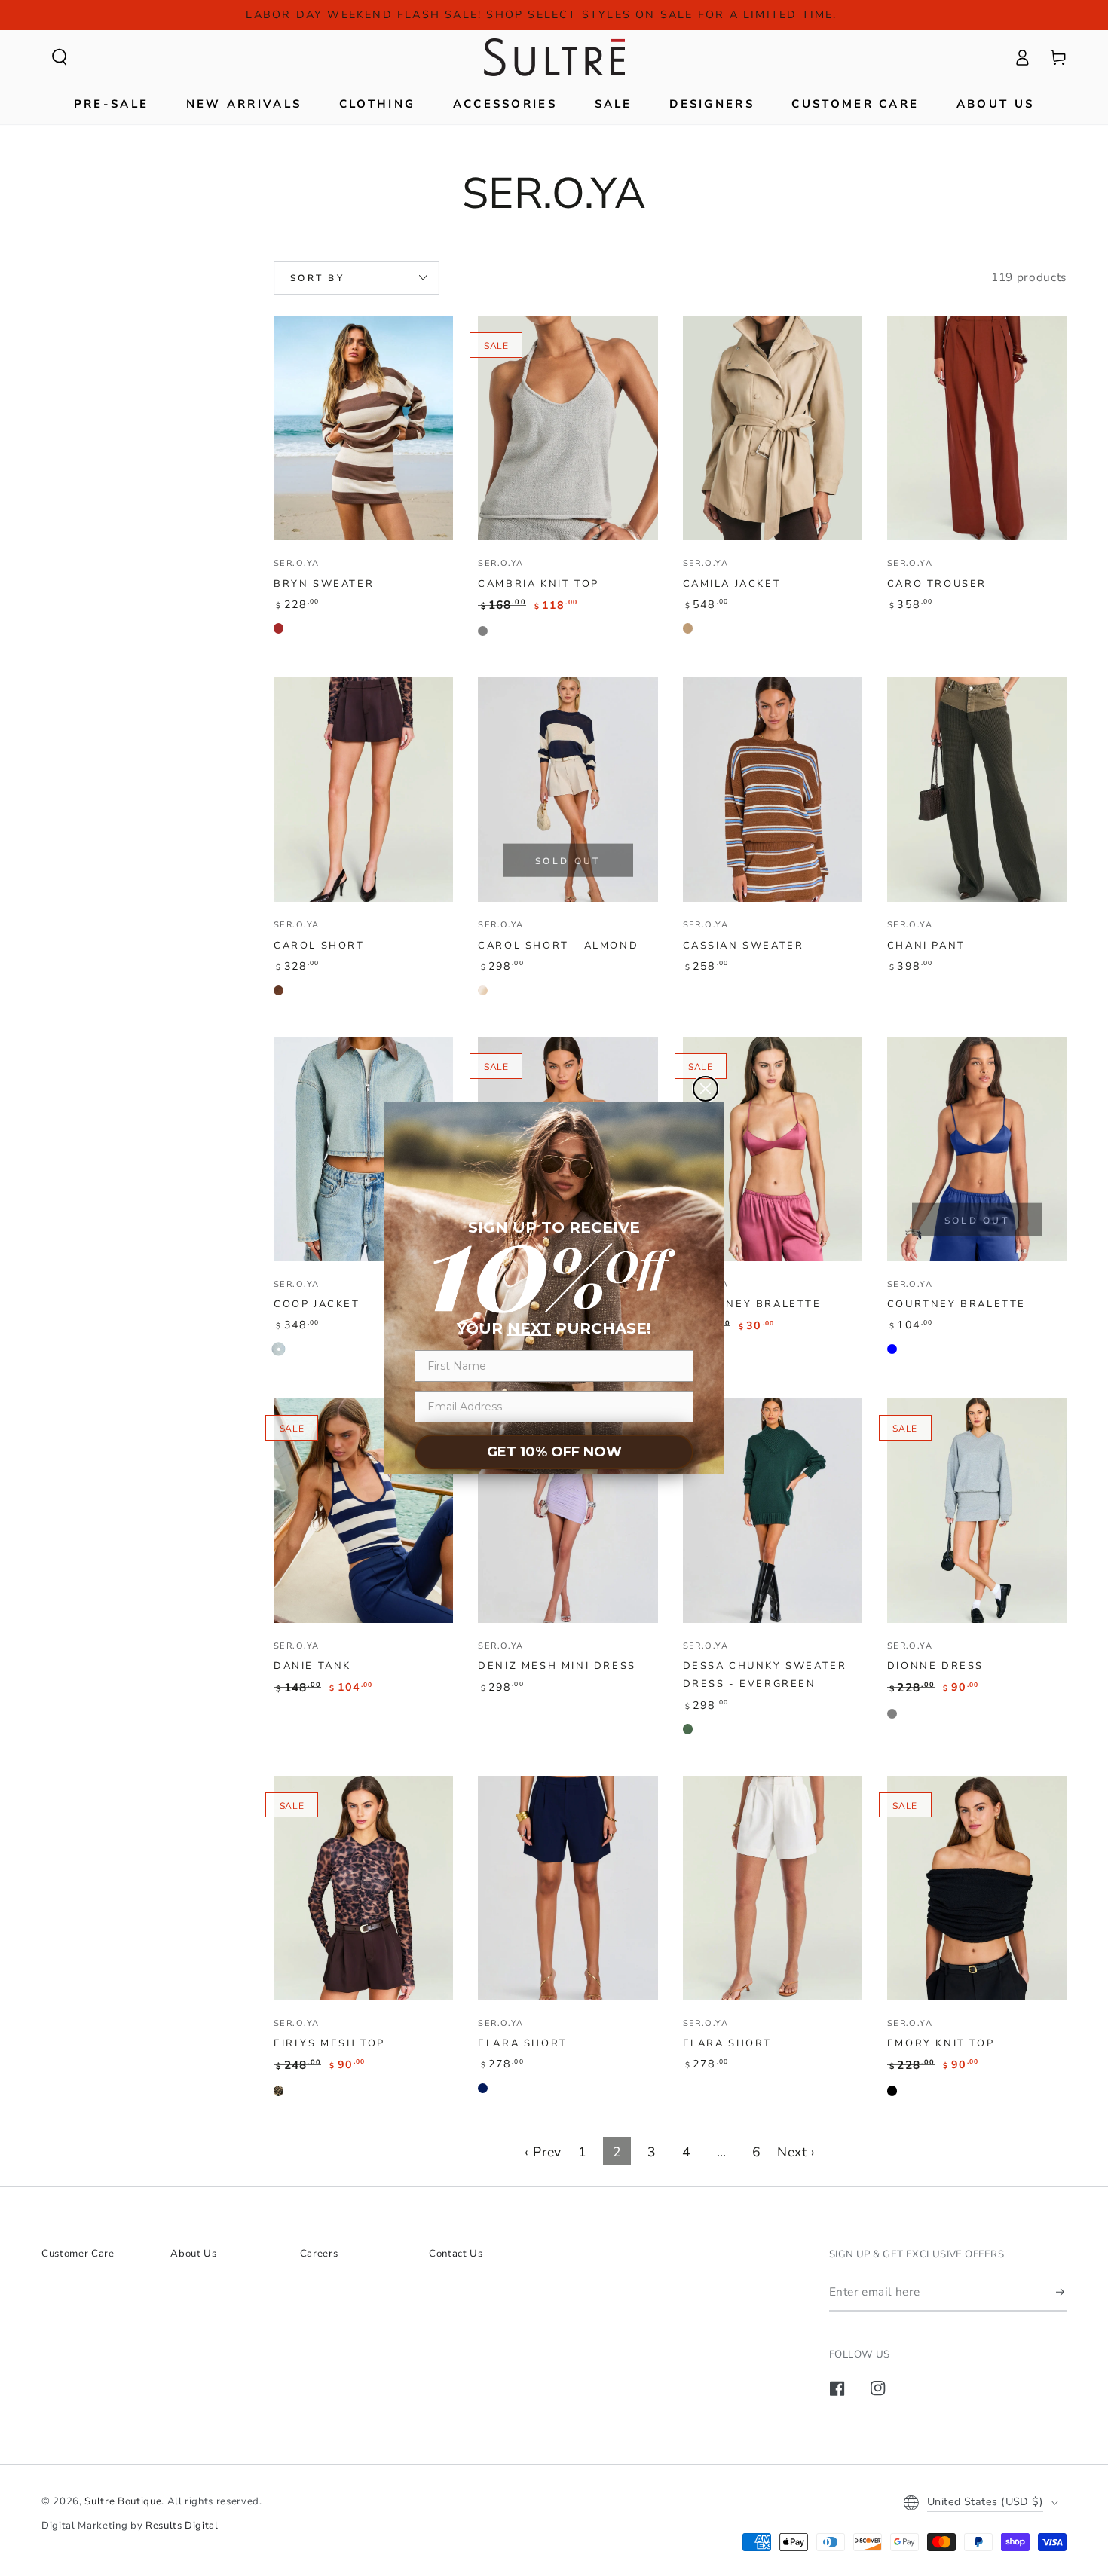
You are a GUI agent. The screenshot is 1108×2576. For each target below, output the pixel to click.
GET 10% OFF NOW (554, 1452)
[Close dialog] (706, 1089)
